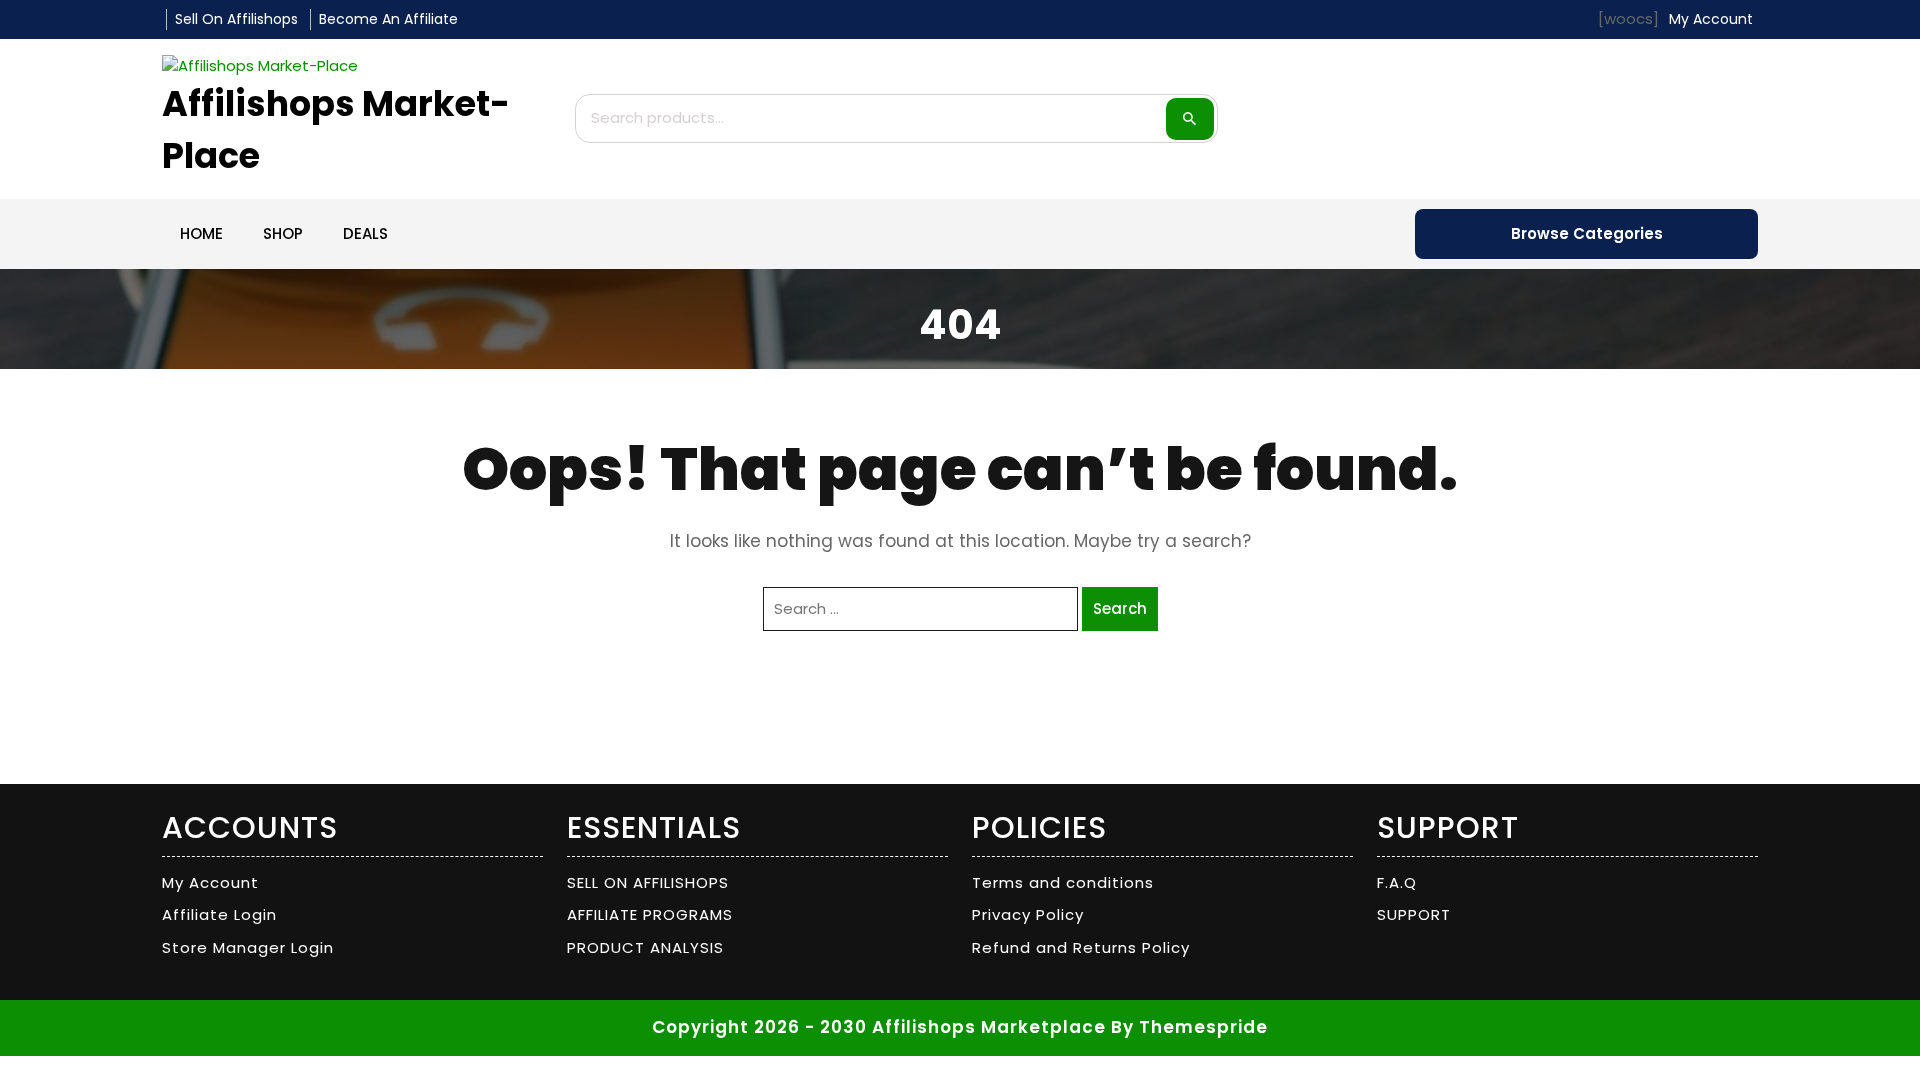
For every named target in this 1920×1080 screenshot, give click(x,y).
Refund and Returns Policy (1081, 947)
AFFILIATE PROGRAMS (650, 914)
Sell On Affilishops (236, 19)
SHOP (283, 233)
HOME (201, 233)
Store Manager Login (248, 947)
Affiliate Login (219, 914)
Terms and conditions (1063, 882)
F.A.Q (1397, 882)
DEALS (365, 233)
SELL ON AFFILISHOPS (648, 882)
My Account (210, 882)
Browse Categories (1587, 233)
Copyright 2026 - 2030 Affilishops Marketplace (879, 1027)
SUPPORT (1414, 914)
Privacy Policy (1028, 914)
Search (1190, 119)
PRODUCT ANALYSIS (645, 947)
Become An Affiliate (388, 19)
